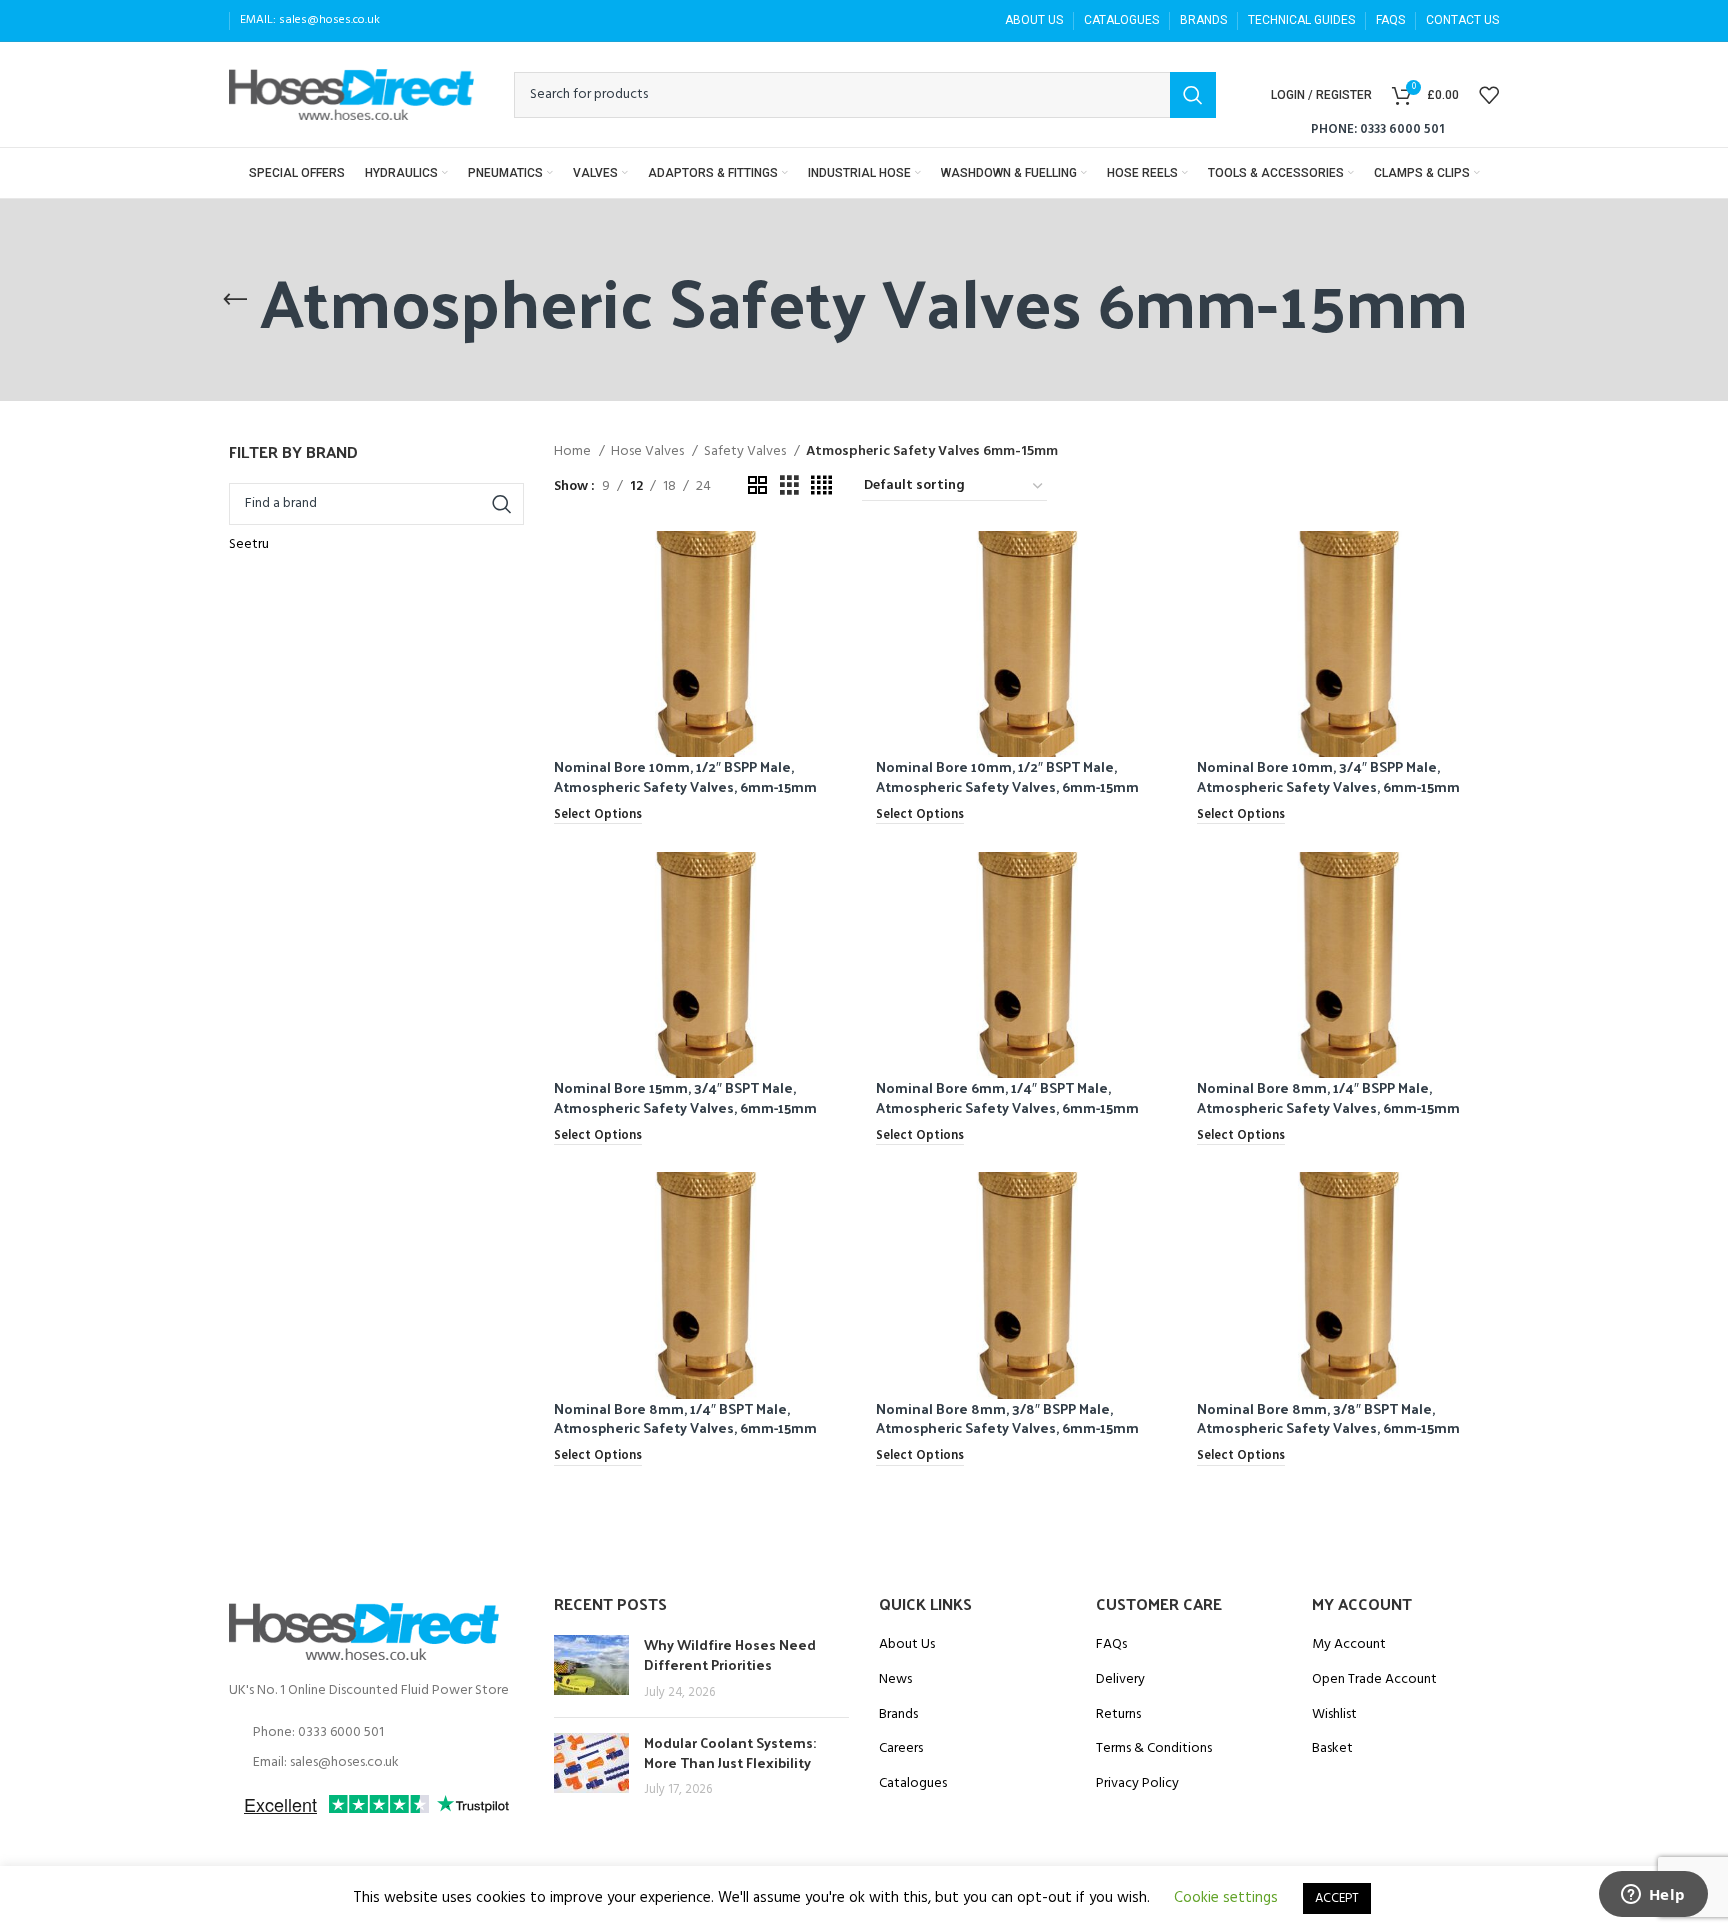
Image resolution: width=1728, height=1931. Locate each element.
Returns (1118, 1715)
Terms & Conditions (1154, 1749)
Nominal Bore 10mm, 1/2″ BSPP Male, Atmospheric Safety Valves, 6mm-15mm (685, 776)
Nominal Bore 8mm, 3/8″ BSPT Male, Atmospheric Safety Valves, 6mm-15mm (1328, 1418)
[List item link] (376, 1733)
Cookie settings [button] (1226, 1898)
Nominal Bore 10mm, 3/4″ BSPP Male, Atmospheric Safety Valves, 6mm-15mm (1328, 776)
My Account (1349, 1645)
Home (574, 452)
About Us (907, 1645)
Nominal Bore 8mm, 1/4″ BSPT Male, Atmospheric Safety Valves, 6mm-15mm (685, 1418)
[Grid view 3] (789, 486)
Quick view (841, 563)
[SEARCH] (1193, 95)
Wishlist (1334, 1715)
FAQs (1111, 1645)
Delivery (1120, 1680)
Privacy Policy (1137, 1784)
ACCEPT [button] (1337, 1898)
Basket (1332, 1749)
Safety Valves (746, 452)
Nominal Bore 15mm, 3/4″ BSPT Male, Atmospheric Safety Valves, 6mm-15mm (685, 1097)
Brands (898, 1715)
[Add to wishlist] (841, 608)
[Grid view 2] (757, 486)
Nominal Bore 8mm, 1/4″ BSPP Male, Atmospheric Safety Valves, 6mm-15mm (1328, 1097)
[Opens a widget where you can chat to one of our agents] (1653, 1896)
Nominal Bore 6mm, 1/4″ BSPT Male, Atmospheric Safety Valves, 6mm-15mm (1007, 1097)
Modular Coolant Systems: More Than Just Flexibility (730, 1752)
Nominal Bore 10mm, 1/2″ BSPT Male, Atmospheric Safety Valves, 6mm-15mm (1007, 776)
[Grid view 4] (821, 486)
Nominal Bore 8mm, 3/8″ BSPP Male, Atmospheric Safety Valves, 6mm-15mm (1007, 1418)
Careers (901, 1749)
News (895, 1680)
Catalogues (913, 1784)
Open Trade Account (1374, 1680)
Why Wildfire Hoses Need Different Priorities (730, 1654)
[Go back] (235, 300)
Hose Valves (649, 452)
